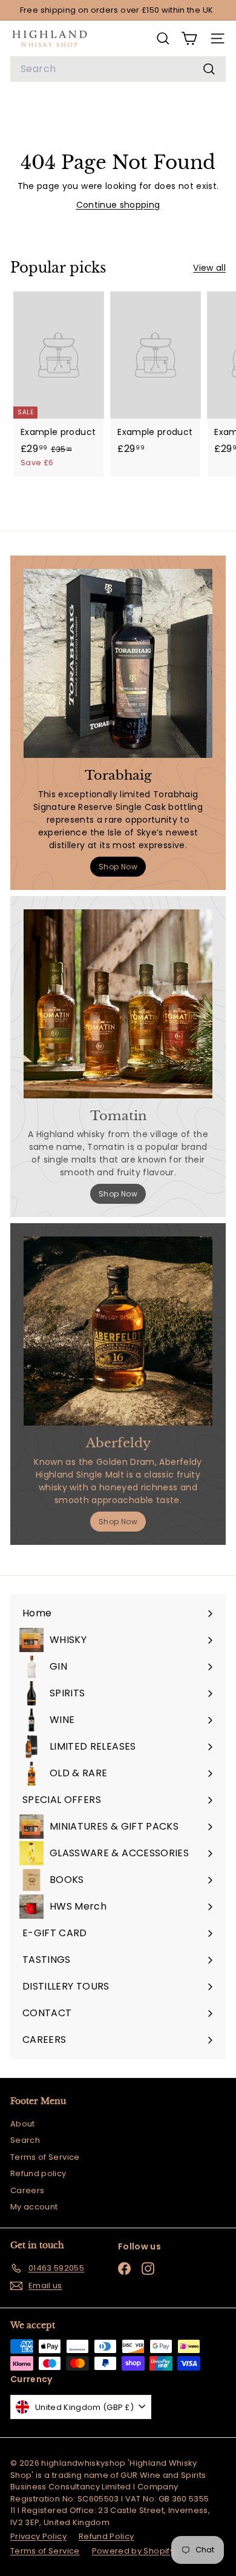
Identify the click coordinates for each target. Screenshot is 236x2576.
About (23, 2124)
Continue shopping (118, 205)
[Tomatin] (118, 1004)
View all (209, 268)
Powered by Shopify (133, 2551)
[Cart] (189, 38)
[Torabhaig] (118, 663)
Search (25, 2140)
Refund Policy (107, 2536)
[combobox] (118, 69)
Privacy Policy (38, 2536)
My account (34, 2207)
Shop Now (118, 867)
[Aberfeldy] (118, 1331)
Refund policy (38, 2173)
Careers (27, 2190)
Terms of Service (45, 2157)
